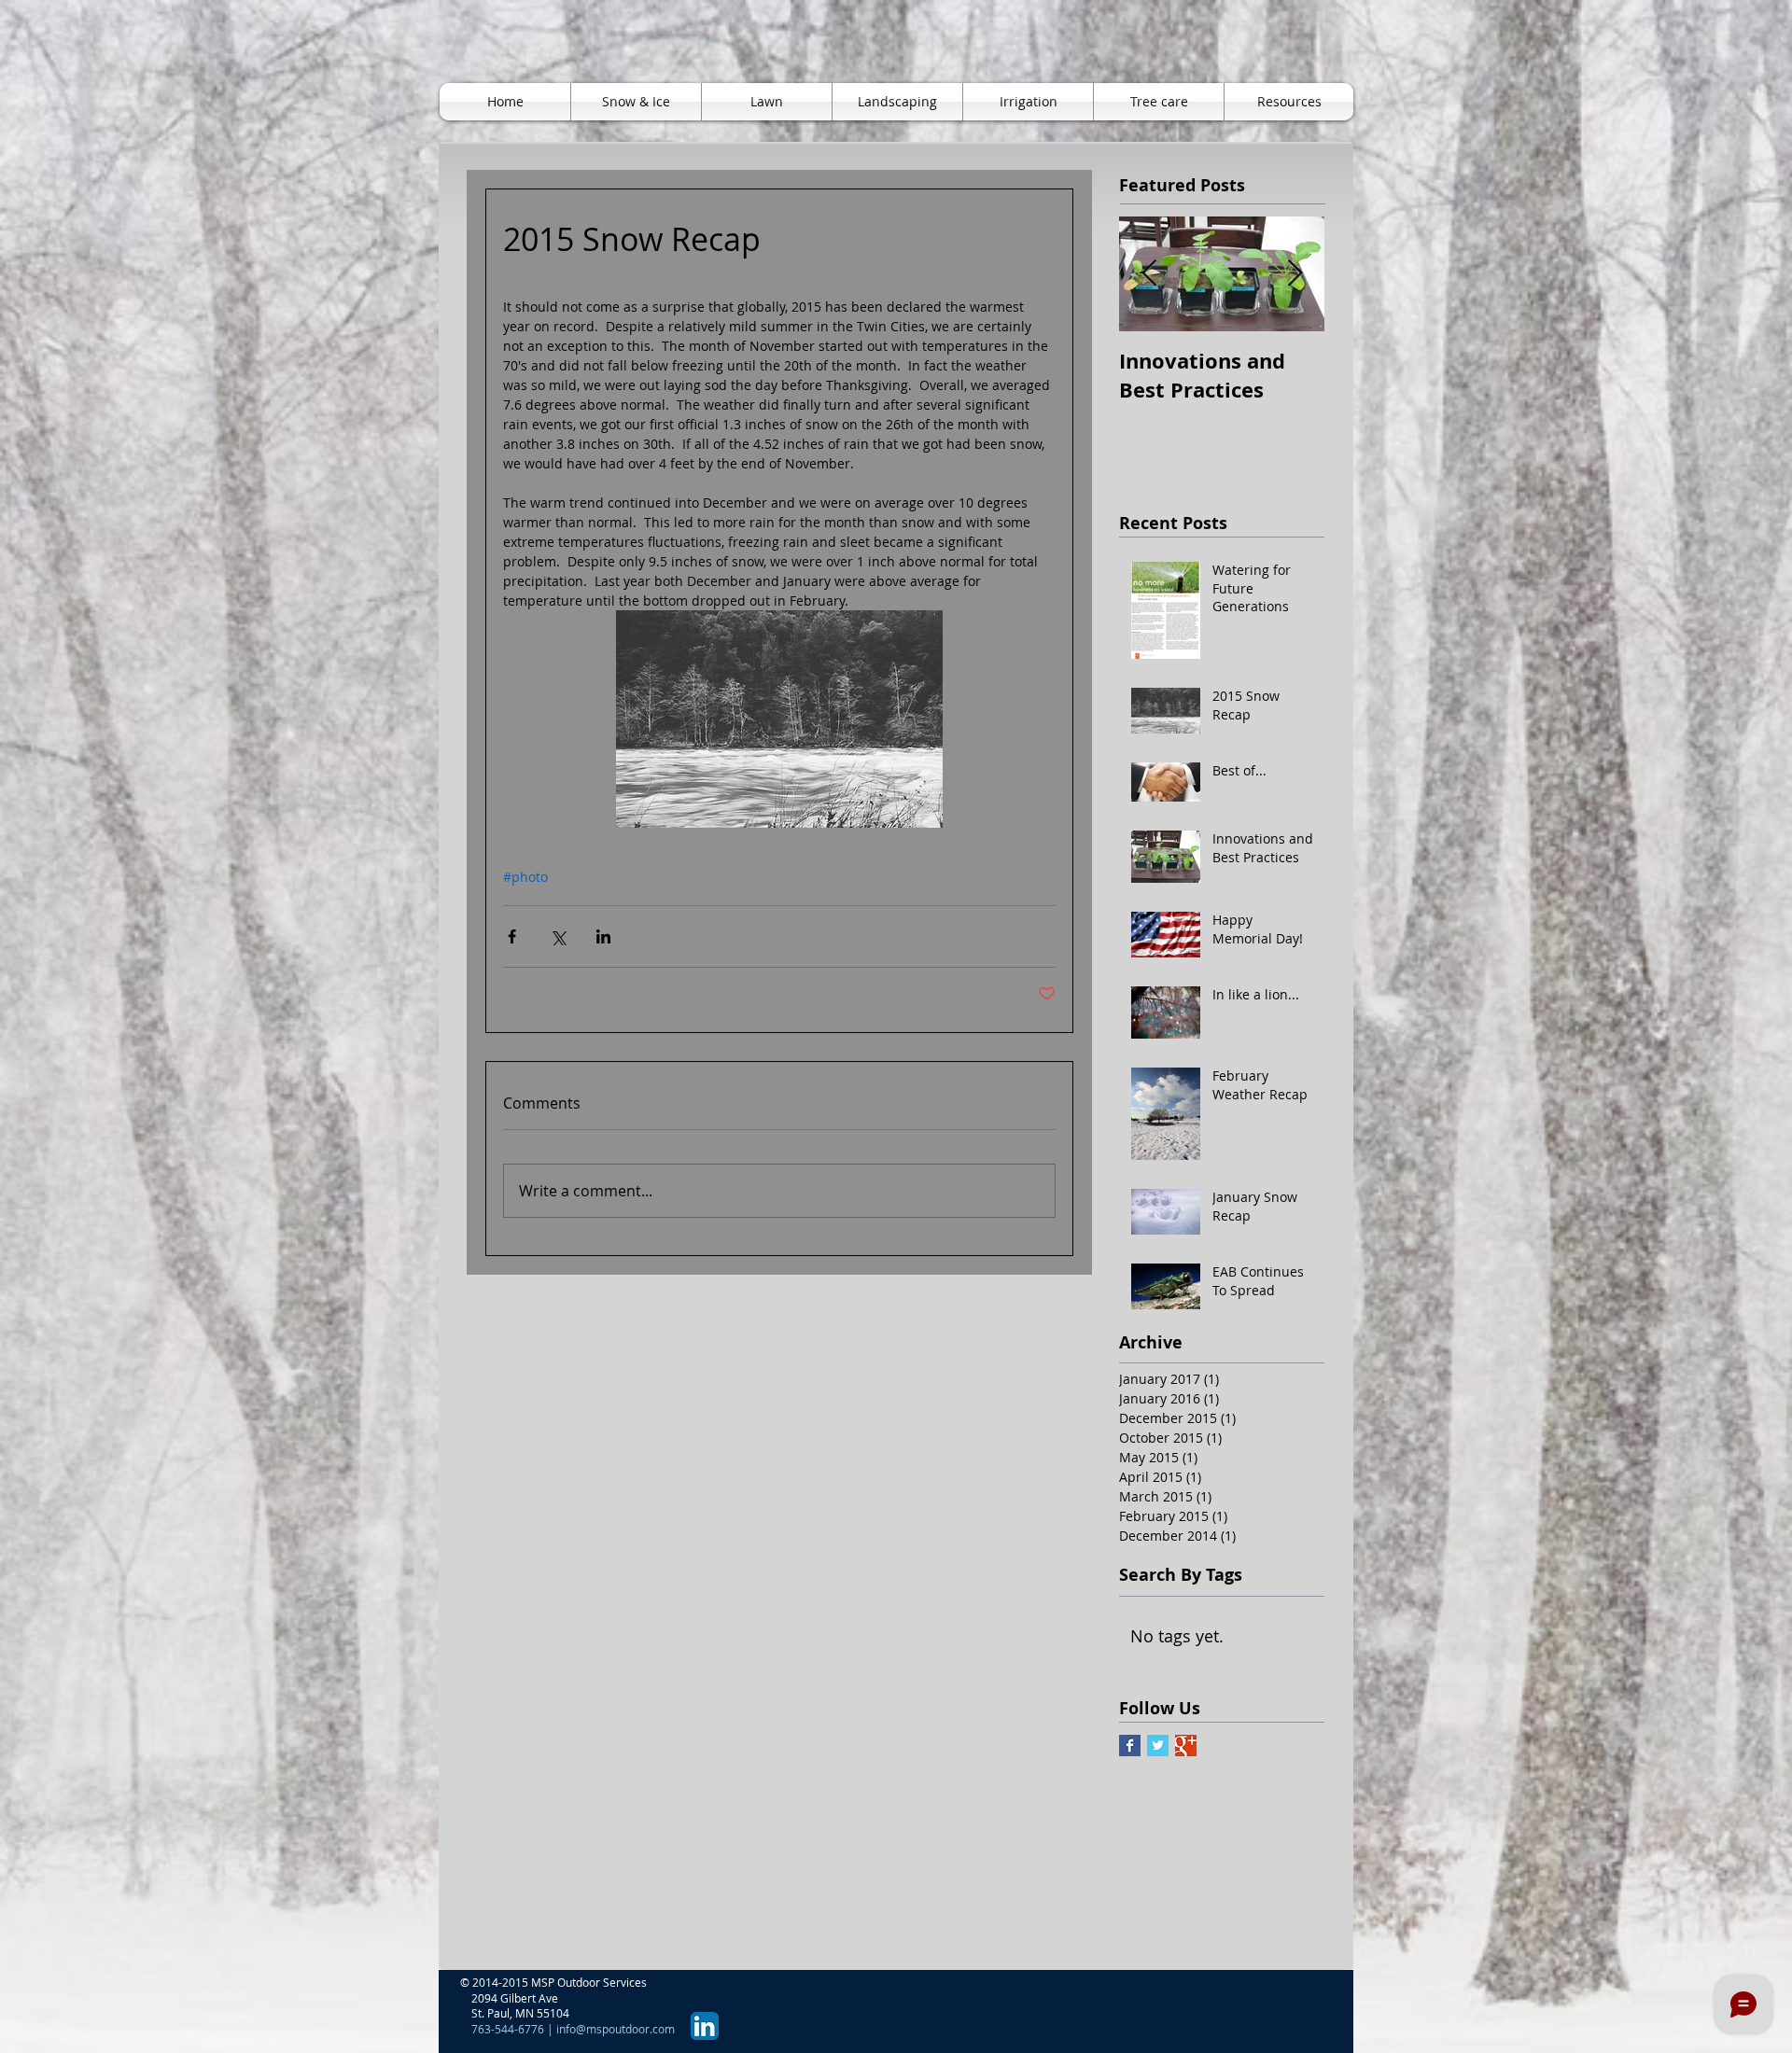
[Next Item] (1295, 274)
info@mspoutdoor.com (616, 2029)
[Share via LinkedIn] (603, 936)
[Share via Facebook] (512, 936)
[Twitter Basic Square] (1158, 1746)
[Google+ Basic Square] (1186, 1746)
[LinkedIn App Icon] (705, 2026)
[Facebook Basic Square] (1130, 1746)
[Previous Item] (1149, 274)
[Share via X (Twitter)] (558, 936)
